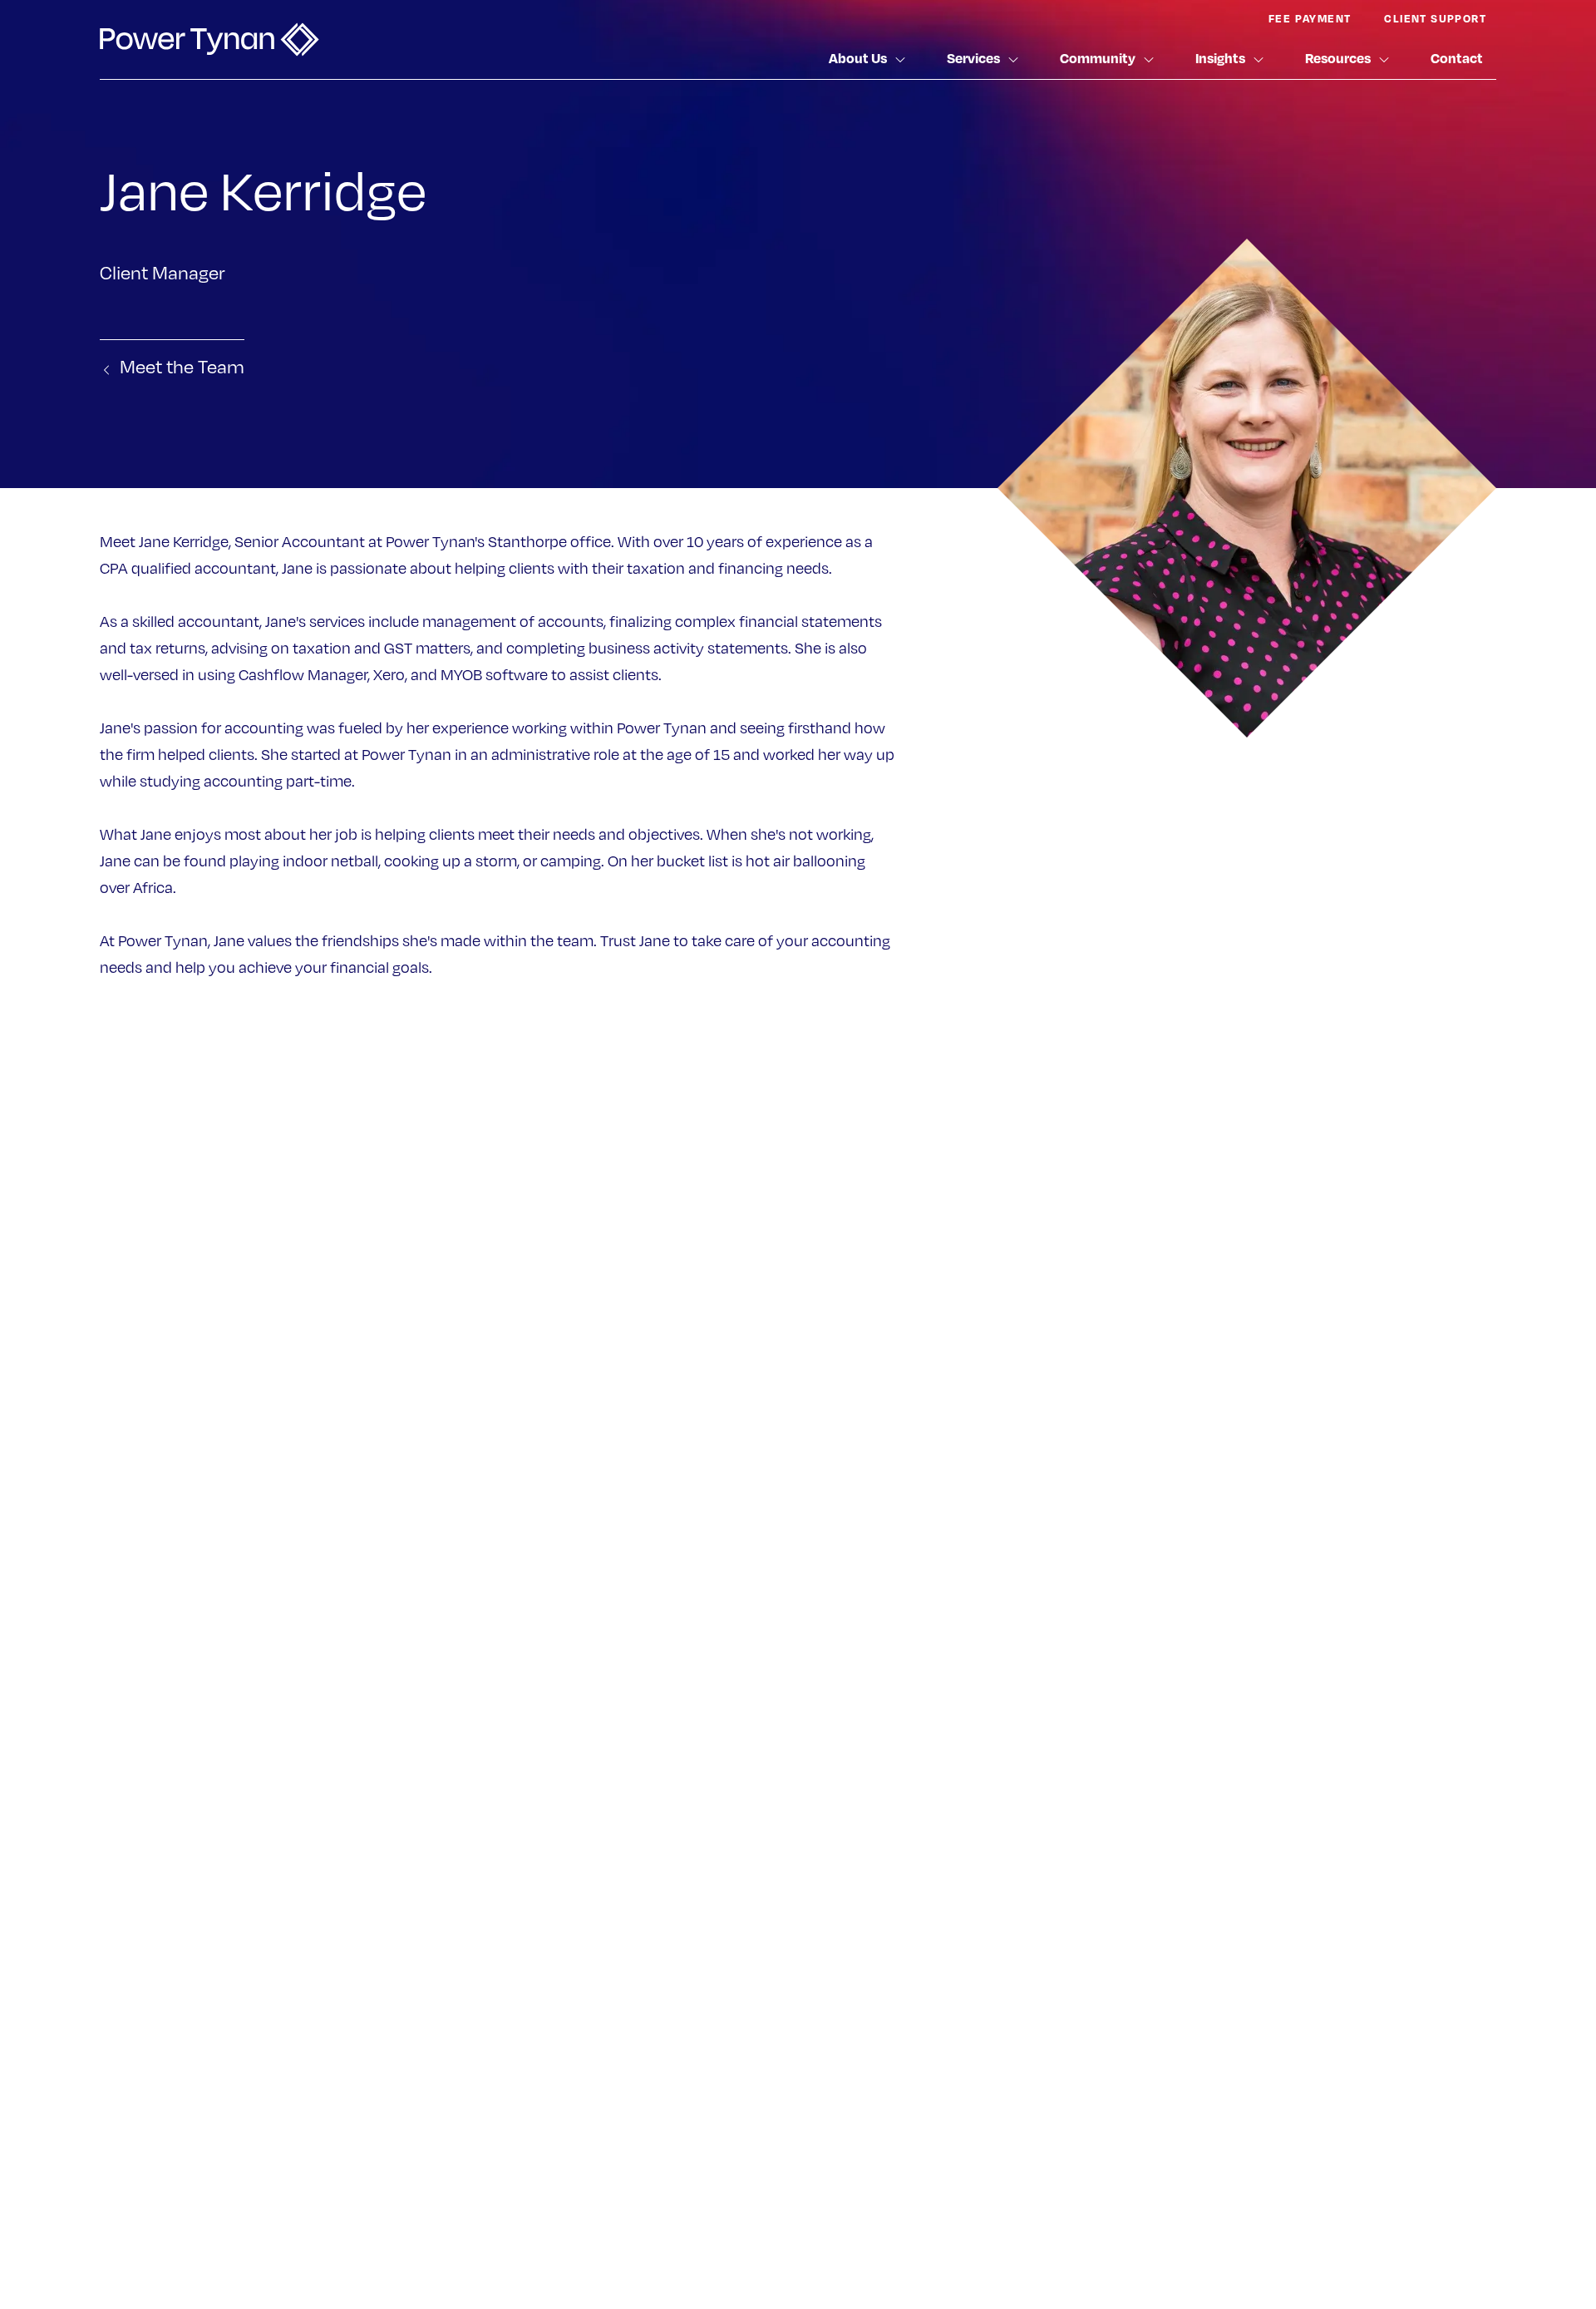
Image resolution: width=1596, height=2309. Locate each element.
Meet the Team (182, 366)
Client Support (1435, 18)
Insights (1220, 58)
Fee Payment (1310, 18)
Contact (1457, 58)
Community (1098, 58)
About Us (858, 58)
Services (973, 58)
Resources (1338, 58)
